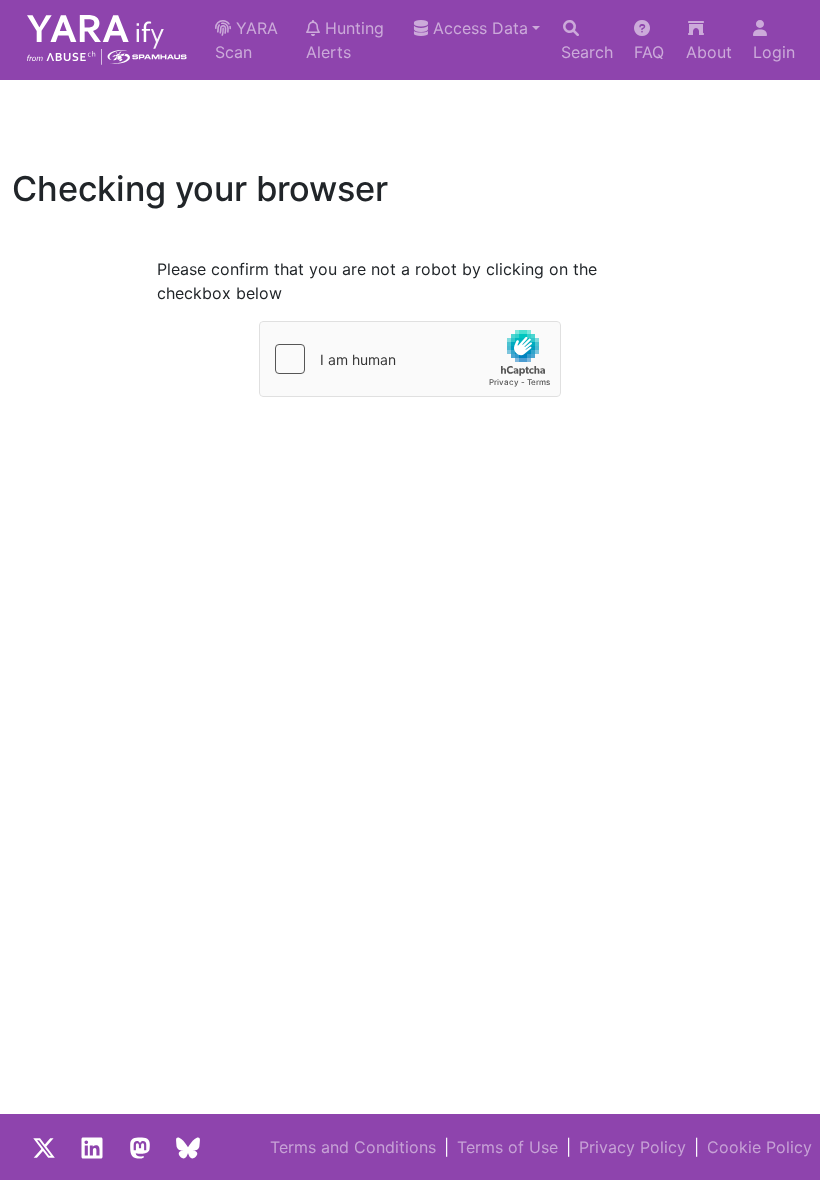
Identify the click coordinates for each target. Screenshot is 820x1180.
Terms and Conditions (353, 1147)
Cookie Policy (759, 1147)
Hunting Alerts (345, 40)
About (709, 52)
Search (587, 52)
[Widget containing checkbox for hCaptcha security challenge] (410, 359)
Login (774, 52)
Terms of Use (507, 1147)
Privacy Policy (632, 1147)
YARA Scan (246, 40)
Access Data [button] (478, 28)
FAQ (649, 52)
